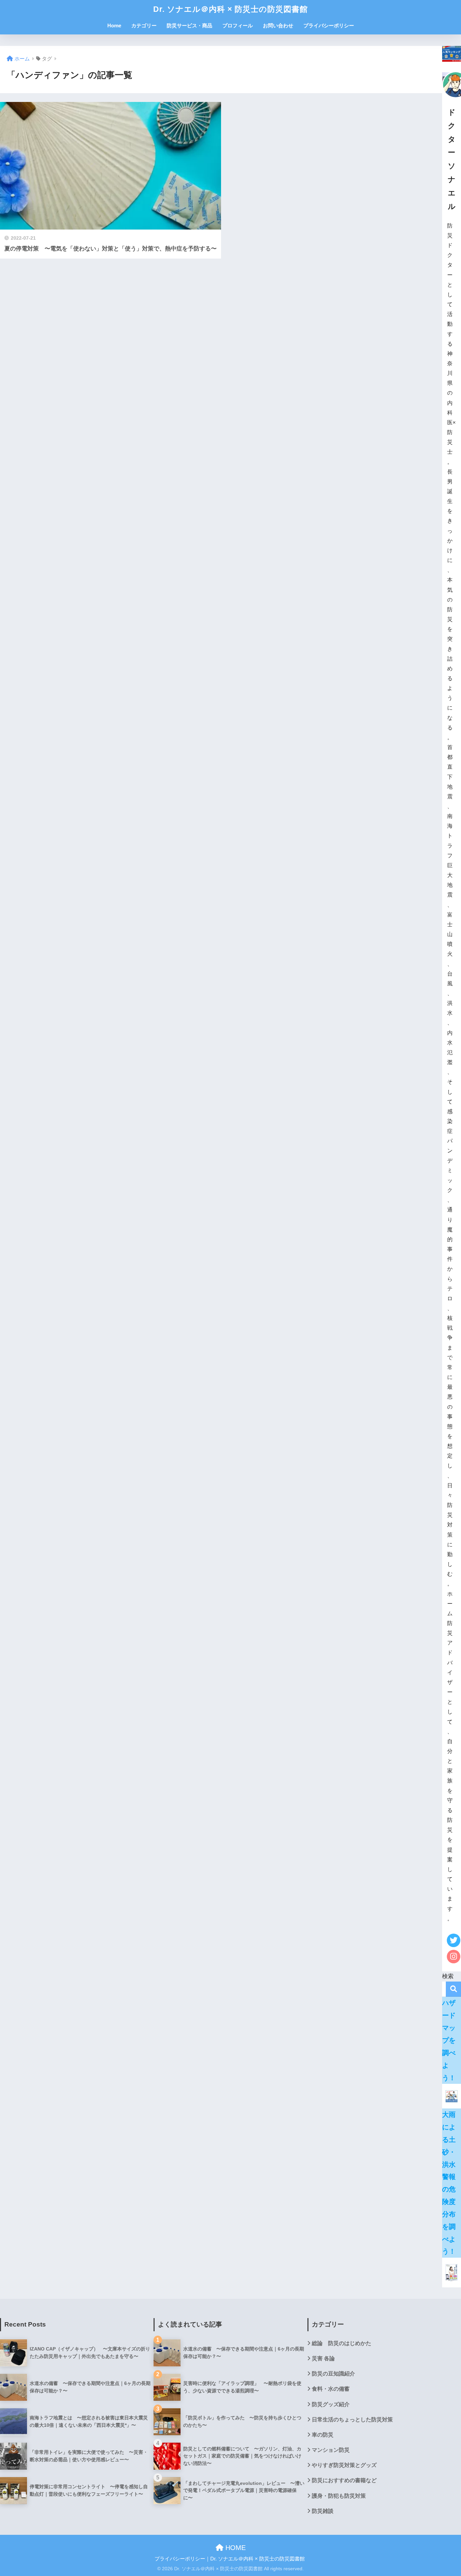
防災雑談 (323, 2511)
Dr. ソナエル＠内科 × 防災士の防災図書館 (231, 9)
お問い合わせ (278, 25)
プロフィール (238, 25)
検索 (453, 1989)
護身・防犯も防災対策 (339, 2496)
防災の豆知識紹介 (333, 2374)
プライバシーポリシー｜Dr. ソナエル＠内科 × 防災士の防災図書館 (230, 2559)
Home (114, 25)
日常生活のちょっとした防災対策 (352, 2420)
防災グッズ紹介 (331, 2404)
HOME (235, 2548)
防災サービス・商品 (189, 25)
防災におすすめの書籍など (344, 2480)
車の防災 (323, 2435)
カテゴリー (144, 25)
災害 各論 (323, 2358)
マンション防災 (331, 2450)
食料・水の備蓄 (331, 2389)
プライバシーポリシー (329, 25)
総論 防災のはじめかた (342, 2343)
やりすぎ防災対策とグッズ (344, 2465)
